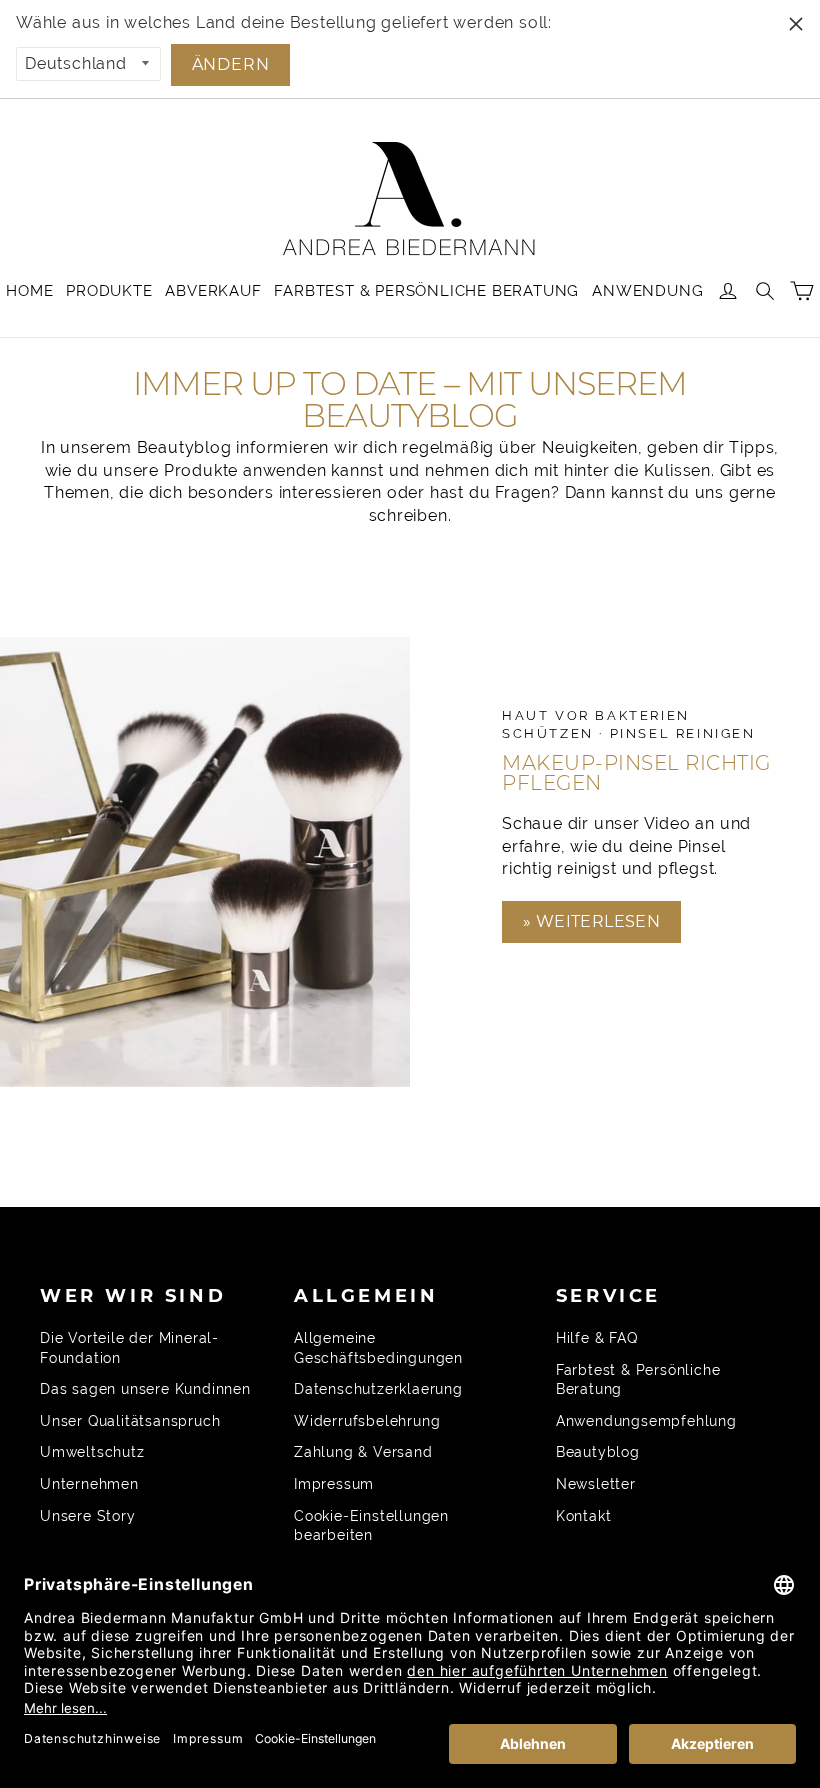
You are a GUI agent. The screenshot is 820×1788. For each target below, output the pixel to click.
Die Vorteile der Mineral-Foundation (129, 1348)
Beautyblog (598, 1452)
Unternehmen (89, 1484)
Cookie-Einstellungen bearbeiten (371, 1526)
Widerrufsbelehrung (367, 1421)
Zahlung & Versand (363, 1452)
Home (29, 291)
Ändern (231, 64)
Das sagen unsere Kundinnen (145, 1389)
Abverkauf (213, 291)
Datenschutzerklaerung (378, 1389)
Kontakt (584, 1516)
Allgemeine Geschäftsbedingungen (378, 1348)
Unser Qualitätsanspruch (130, 1421)
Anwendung (647, 291)
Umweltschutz (92, 1452)
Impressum (334, 1484)
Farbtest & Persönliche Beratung (426, 291)
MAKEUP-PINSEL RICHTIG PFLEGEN (636, 773)
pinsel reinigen (683, 733)
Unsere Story (88, 1516)
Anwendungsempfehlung (646, 1421)
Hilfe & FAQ (597, 1338)
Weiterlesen (595, 921)
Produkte (109, 291)
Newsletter (596, 1484)
